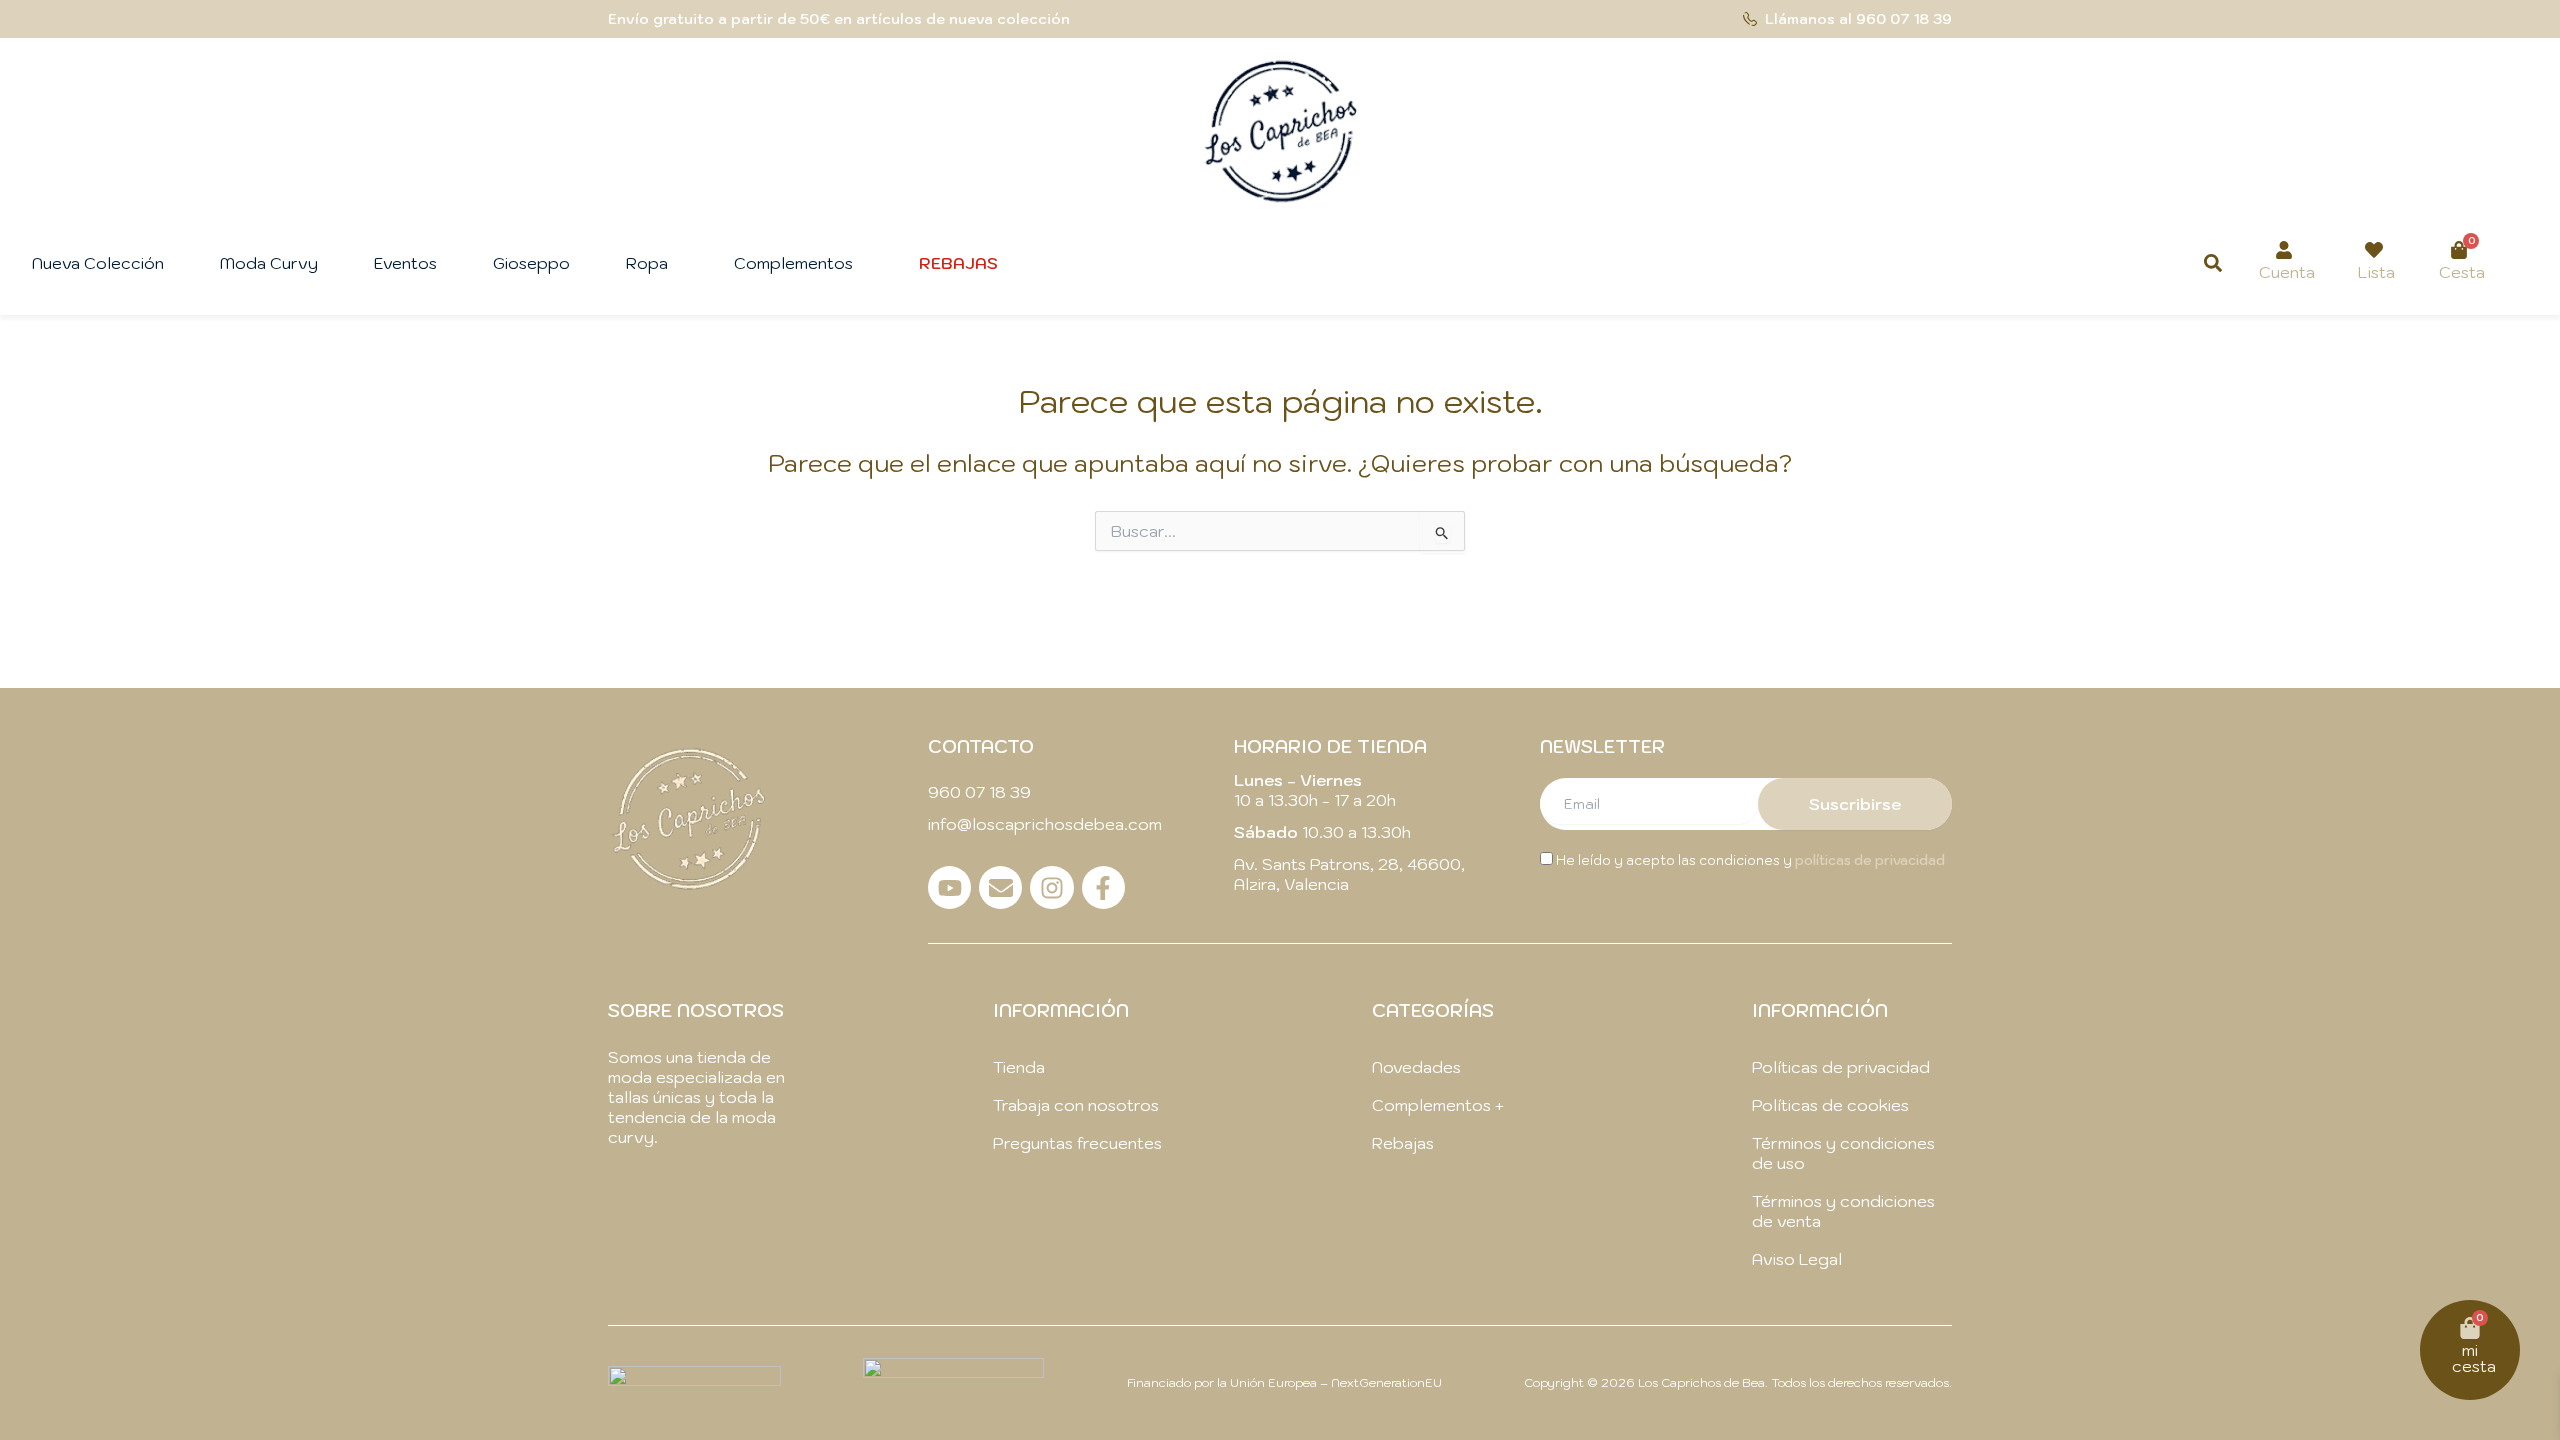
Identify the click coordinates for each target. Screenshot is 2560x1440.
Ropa (647, 263)
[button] (652, 263)
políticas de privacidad (1870, 860)
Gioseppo (531, 263)
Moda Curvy (269, 263)
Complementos (793, 263)
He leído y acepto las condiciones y (1749, 860)
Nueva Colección (98, 263)
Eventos (405, 263)
